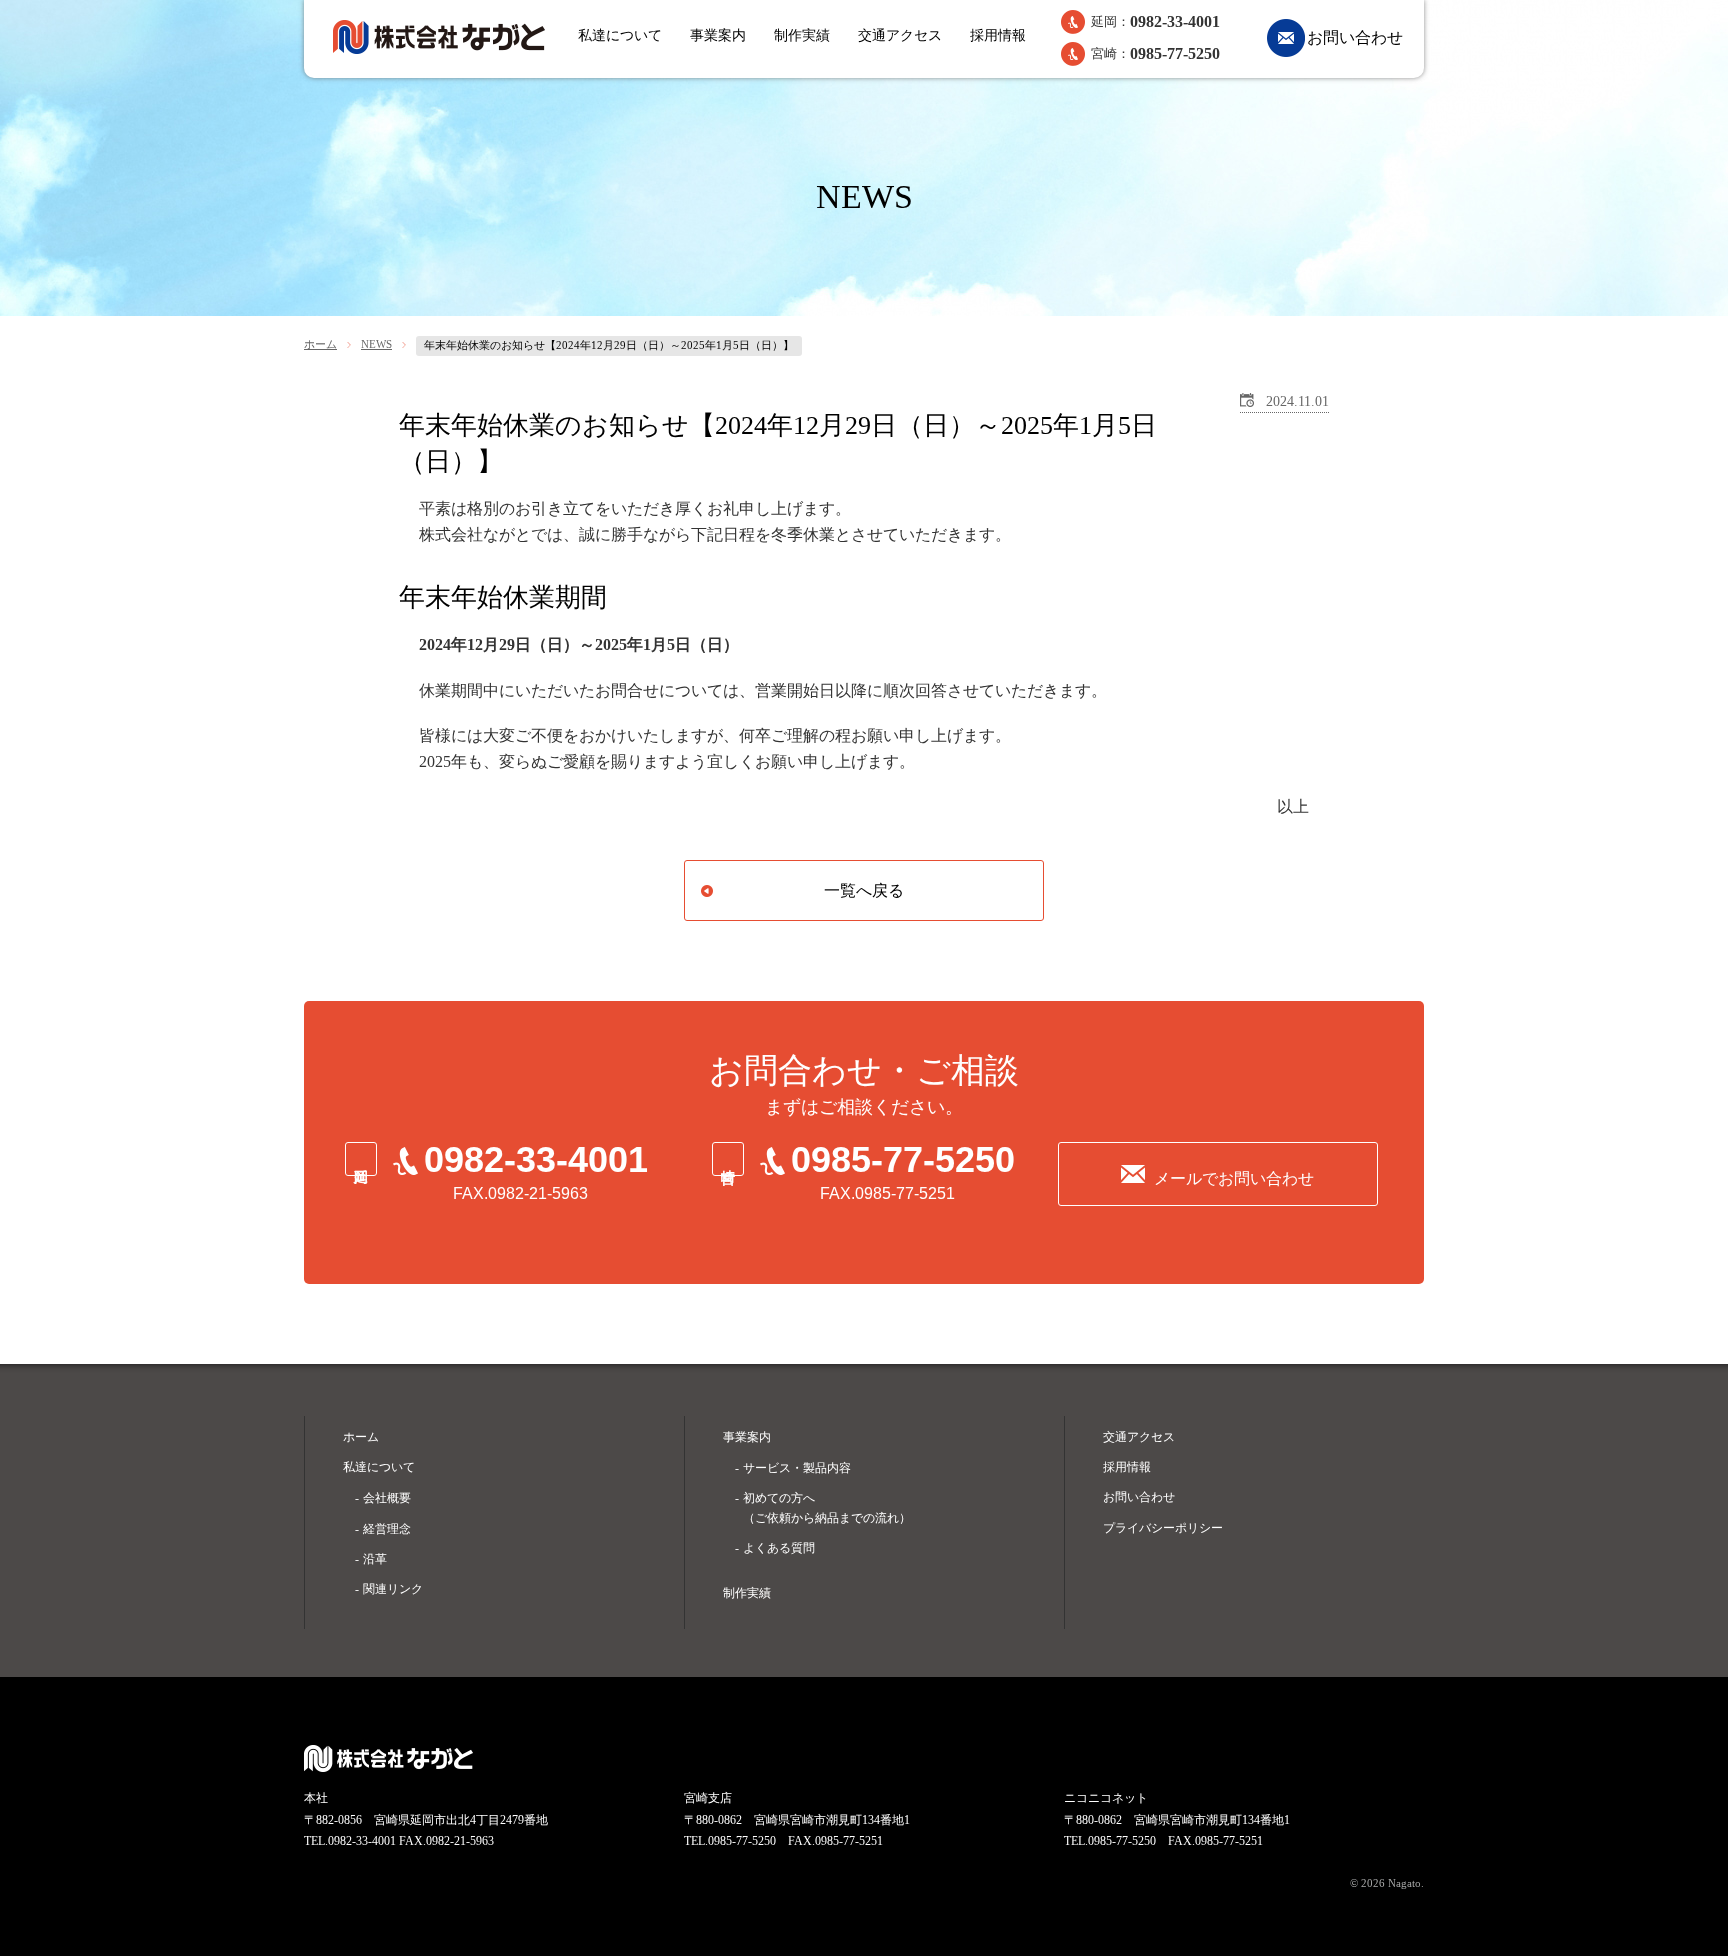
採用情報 (998, 35)
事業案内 (718, 35)
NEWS (376, 344)
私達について (620, 35)
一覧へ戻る (864, 890)
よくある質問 (779, 1548)
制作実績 (802, 35)
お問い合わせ (1355, 37)
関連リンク (393, 1589)
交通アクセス (900, 35)
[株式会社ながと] (439, 37)
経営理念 (387, 1529)
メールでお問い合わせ (1234, 1178)
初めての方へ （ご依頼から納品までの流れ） (827, 1507)
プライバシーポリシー (1163, 1528)
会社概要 (387, 1498)
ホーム (320, 344)
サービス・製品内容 (797, 1468)
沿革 (375, 1559)
